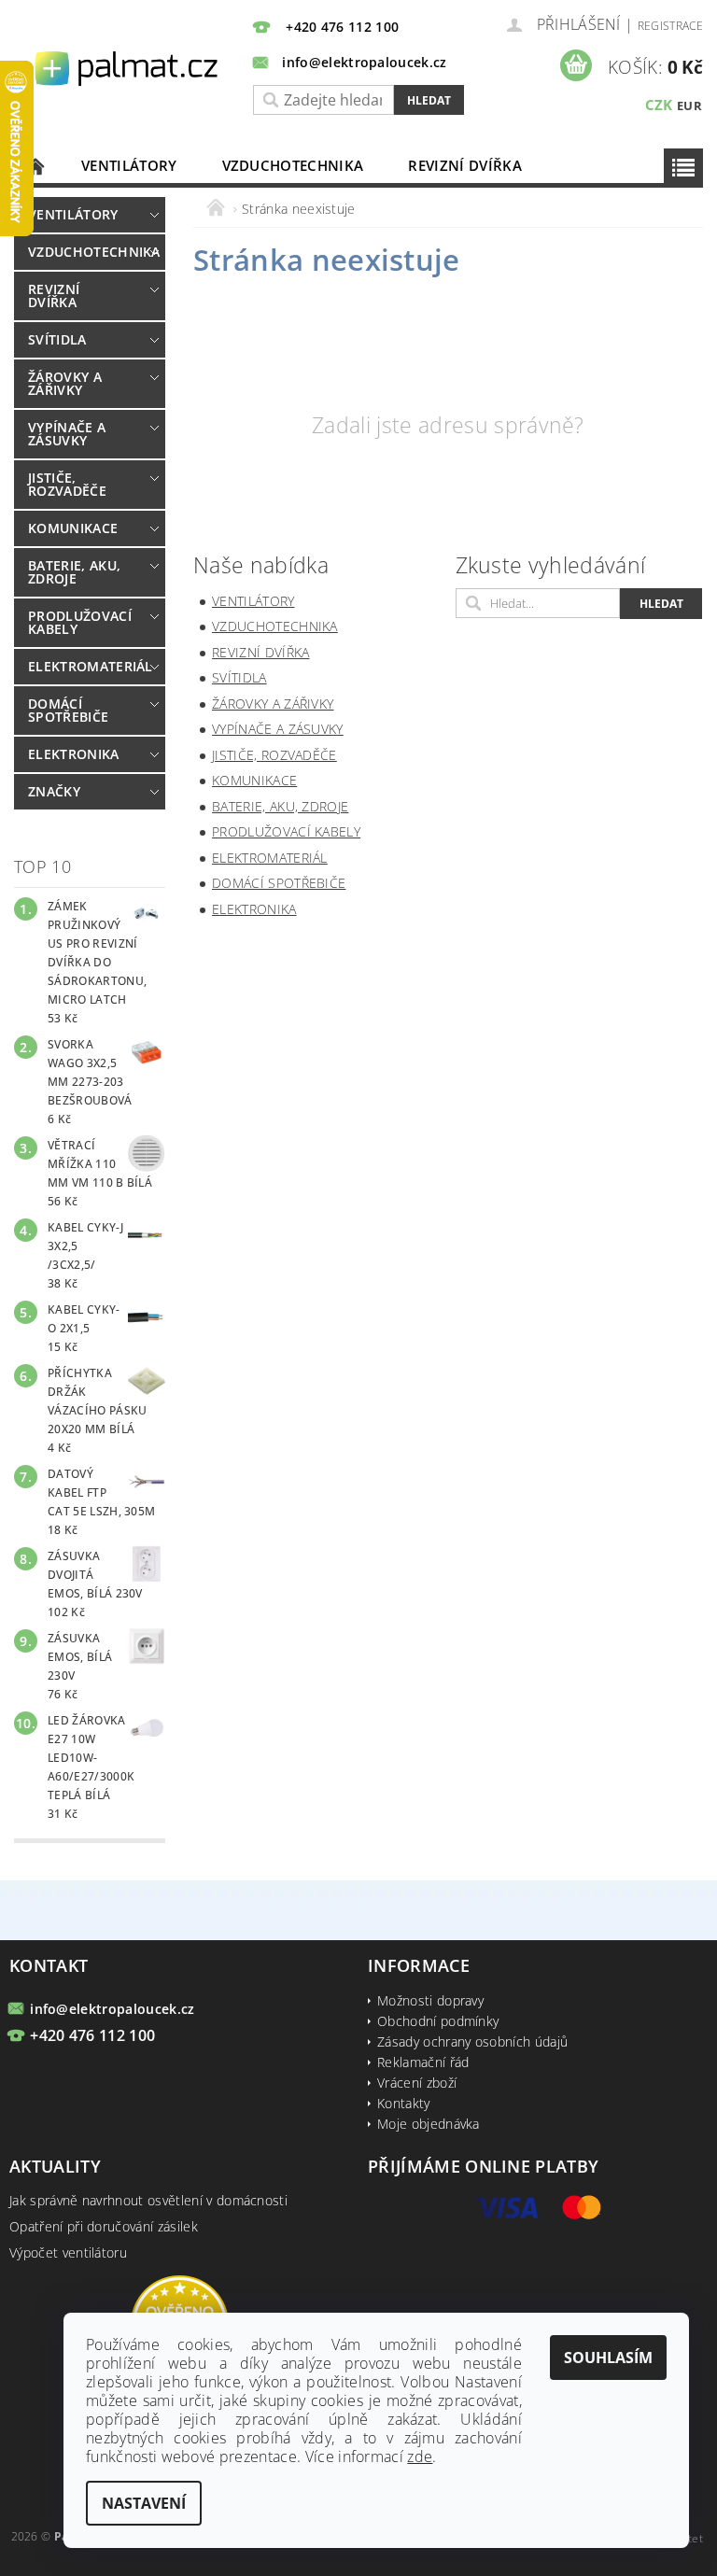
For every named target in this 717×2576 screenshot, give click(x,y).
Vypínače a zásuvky (67, 434)
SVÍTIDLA (57, 339)
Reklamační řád (423, 2062)
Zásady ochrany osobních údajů (472, 2041)
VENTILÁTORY (129, 165)
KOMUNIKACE (73, 528)
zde (420, 2456)
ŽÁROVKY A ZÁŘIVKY (65, 383)
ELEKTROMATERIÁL (85, 666)
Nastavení (144, 2503)
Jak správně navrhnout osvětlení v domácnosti (148, 2200)
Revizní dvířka (464, 165)
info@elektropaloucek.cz (112, 2009)
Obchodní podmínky (438, 2021)
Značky (54, 791)
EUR (689, 106)
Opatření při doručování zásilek (104, 2226)
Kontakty (404, 2103)
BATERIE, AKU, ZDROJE (74, 572)
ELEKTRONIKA (74, 754)
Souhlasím (608, 2358)
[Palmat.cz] (128, 68)
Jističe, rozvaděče (67, 484)
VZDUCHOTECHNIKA (293, 165)
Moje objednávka (429, 2124)
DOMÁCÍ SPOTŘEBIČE (68, 710)
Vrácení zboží (417, 2083)
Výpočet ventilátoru (68, 2252)
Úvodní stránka (36, 166)
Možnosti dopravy (430, 2000)
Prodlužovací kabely (80, 622)
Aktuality (55, 2166)
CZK (659, 105)
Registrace (670, 26)
